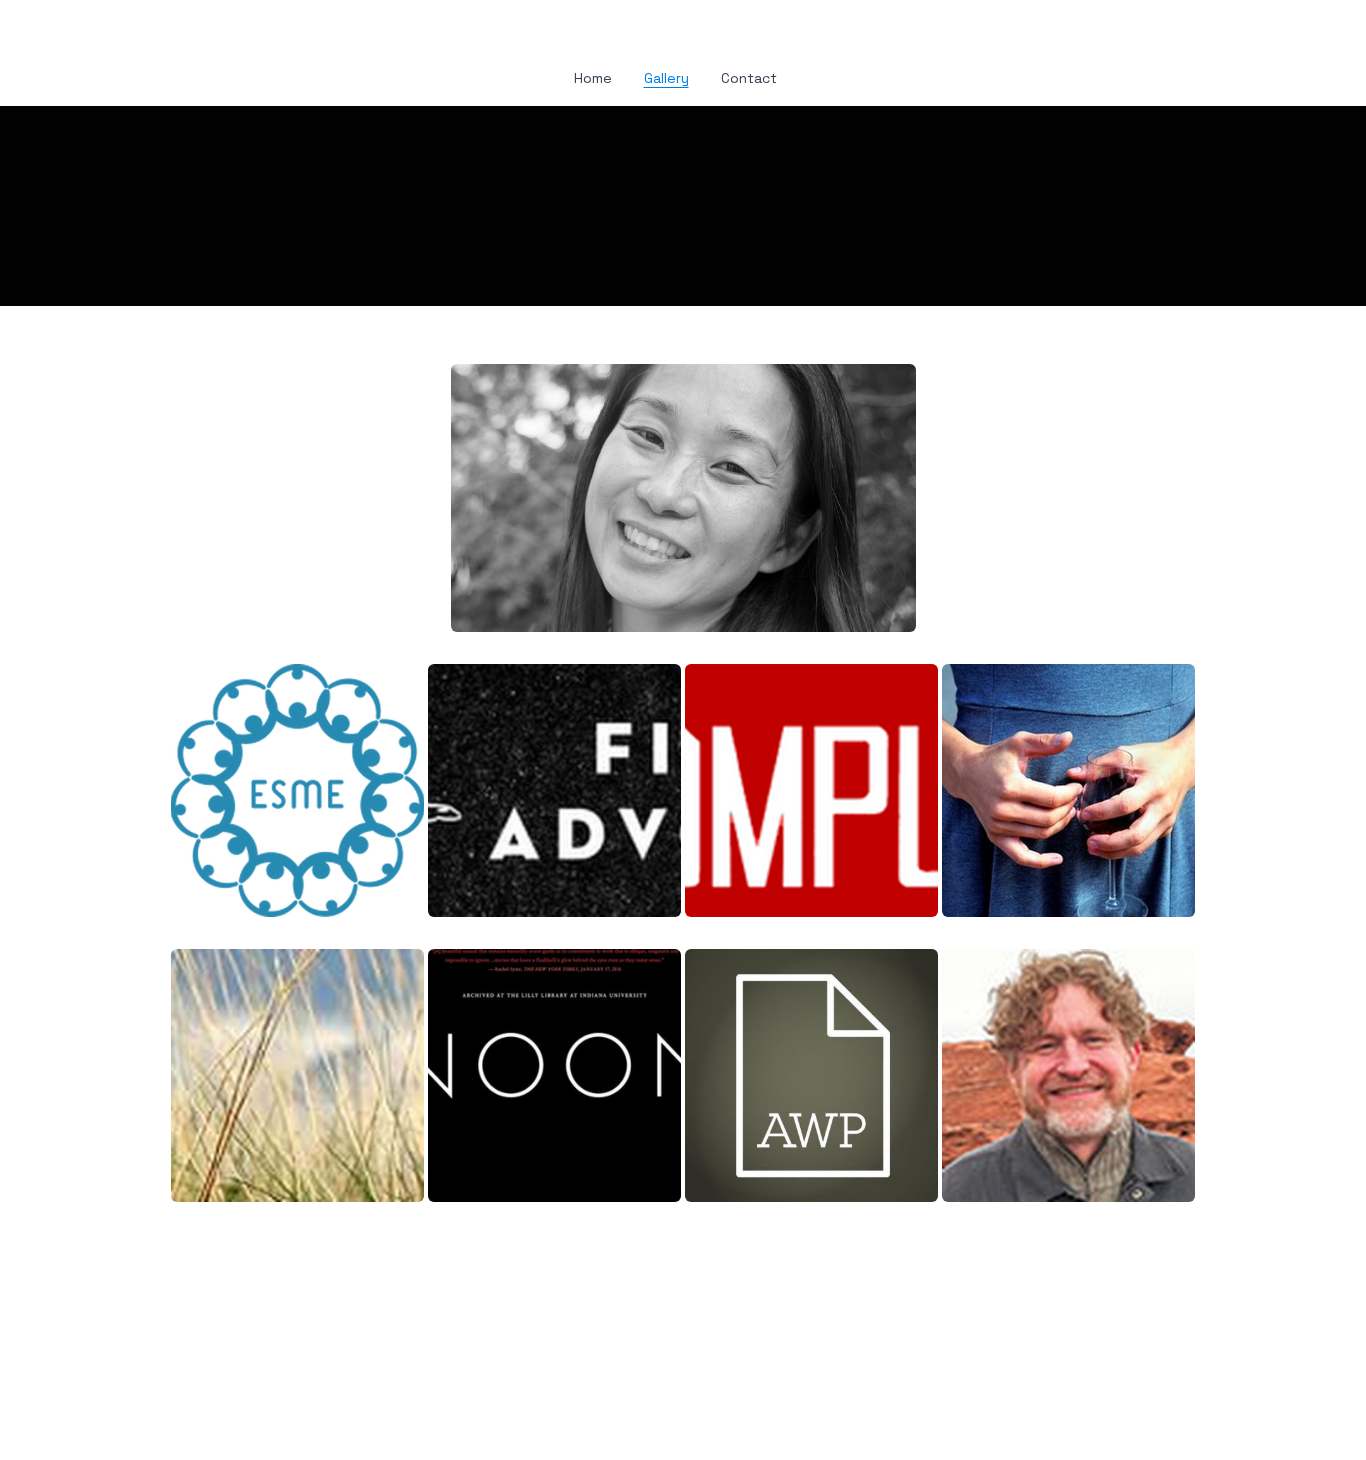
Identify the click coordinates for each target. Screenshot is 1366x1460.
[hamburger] (83, 32)
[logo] (683, 34)
